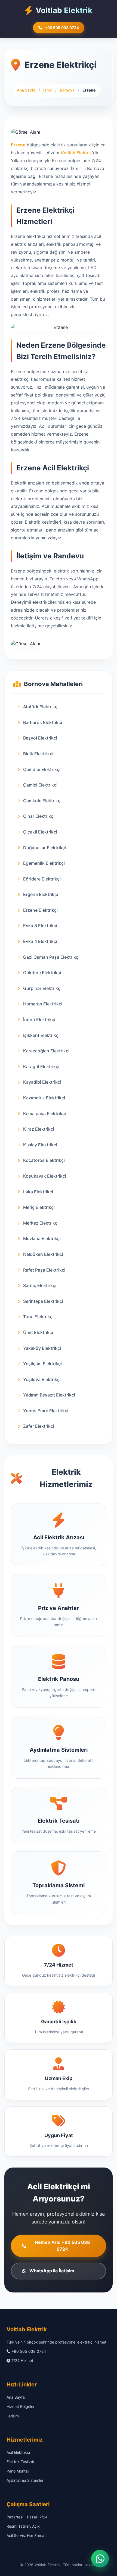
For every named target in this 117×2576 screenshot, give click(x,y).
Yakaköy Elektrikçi (42, 1348)
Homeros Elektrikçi (43, 1004)
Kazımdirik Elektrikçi (44, 1098)
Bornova (68, 90)
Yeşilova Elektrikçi (42, 1379)
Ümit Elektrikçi (38, 1332)
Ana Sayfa (26, 90)
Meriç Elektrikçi (39, 1207)
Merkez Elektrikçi (41, 1223)
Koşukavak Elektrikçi (45, 1176)
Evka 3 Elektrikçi (40, 926)
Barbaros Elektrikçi (43, 722)
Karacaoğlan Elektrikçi (46, 1051)
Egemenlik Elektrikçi (44, 863)
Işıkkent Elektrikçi (41, 1035)
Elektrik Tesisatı (20, 2462)
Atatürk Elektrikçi (41, 707)
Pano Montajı (18, 2471)
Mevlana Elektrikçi (42, 1238)
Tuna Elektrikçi (38, 1317)
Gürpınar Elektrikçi (42, 988)
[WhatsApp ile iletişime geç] (100, 2556)
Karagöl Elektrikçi (41, 1067)
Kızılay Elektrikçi (40, 1145)
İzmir (48, 90)
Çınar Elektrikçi (39, 816)
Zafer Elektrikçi (39, 1426)
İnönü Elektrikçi (39, 1020)
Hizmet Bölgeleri (21, 2406)
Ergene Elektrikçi (41, 894)
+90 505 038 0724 (62, 28)
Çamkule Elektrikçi (42, 801)
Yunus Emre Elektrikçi (46, 1411)
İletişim (13, 2416)
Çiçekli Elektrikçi (40, 832)
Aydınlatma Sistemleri (25, 2480)
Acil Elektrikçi (18, 2452)
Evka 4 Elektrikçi (40, 941)
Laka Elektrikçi (38, 1192)
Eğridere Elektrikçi (42, 879)
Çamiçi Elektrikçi (40, 785)
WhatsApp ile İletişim (52, 2271)
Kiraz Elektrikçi (39, 1129)
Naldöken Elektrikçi (43, 1254)
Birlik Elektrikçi (38, 754)
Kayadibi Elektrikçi (42, 1082)
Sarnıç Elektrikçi (40, 1285)
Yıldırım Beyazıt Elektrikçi (49, 1395)
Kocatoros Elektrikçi (44, 1160)
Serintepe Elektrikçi (43, 1301)
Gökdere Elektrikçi (42, 973)
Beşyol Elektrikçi (40, 738)
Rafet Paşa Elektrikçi (44, 1270)
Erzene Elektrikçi (40, 910)
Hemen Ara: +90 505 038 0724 (62, 2246)
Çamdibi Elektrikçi (42, 769)
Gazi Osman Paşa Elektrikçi (51, 957)
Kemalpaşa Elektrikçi (44, 1114)
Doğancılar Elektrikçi (44, 848)
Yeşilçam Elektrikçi (42, 1364)
